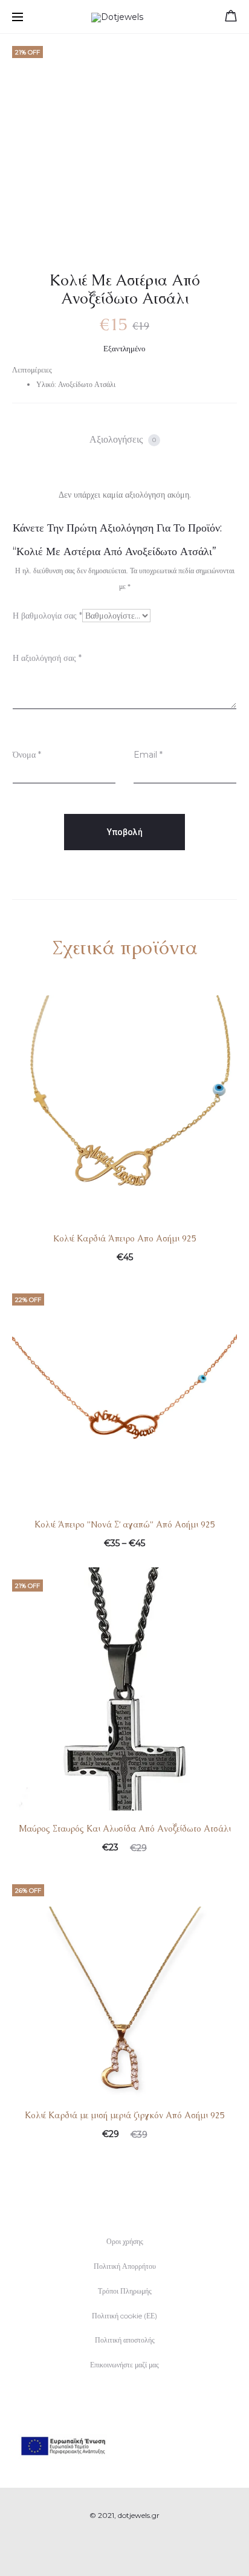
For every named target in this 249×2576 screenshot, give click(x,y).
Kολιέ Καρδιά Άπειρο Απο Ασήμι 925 (125, 1238)
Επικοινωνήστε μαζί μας (124, 2365)
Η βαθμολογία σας (47, 616)
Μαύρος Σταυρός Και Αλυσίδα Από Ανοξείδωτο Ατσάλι (125, 1829)
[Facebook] (112, 2549)
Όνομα (27, 755)
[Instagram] (138, 2549)
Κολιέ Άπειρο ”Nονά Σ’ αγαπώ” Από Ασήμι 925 (125, 1524)
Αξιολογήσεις (123, 439)
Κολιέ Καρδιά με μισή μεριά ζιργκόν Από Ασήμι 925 (125, 2115)
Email (148, 755)
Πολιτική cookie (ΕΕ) (124, 2316)
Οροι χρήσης (125, 2241)
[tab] (125, 440)
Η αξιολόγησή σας (47, 658)
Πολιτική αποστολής (125, 2340)
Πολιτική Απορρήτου (125, 2266)
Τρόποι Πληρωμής (125, 2291)
